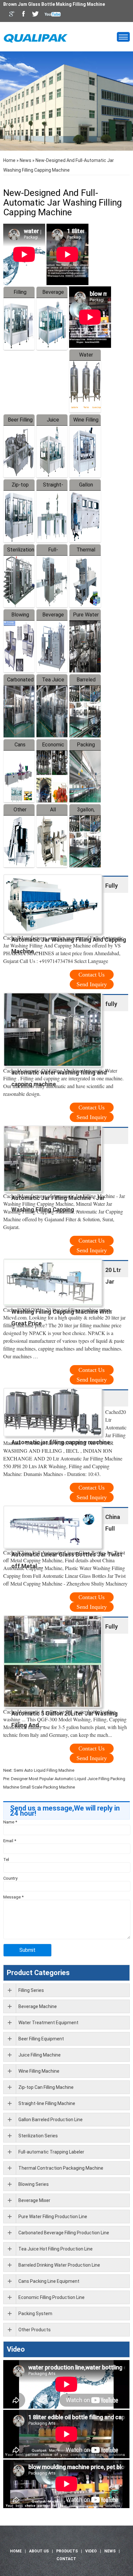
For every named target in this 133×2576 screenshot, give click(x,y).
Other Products (35, 2330)
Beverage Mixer (34, 2200)
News (26, 160)
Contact (66, 2559)
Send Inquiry (92, 984)
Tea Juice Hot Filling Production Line (56, 2249)
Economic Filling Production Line (51, 2297)
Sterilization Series (38, 2136)
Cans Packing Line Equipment (49, 2281)
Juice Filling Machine (40, 2055)
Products (67, 2551)
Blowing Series (34, 2184)
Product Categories (38, 1973)
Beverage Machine (38, 2006)
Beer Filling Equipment (41, 2039)
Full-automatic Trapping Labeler (51, 2152)
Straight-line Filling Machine (47, 2103)
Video (16, 2349)
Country (10, 1878)
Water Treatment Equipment (48, 2023)
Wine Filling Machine (39, 2071)
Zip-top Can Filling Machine (46, 2087)
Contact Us (92, 975)
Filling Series (31, 1990)
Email (10, 1841)
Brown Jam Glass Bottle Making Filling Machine (54, 4)
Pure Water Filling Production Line (53, 2217)
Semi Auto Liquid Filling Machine (44, 1770)
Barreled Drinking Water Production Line (59, 2265)
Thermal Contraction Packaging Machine (61, 2168)
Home (9, 160)
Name (10, 1822)
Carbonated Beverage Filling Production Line (64, 2233)
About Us (39, 2551)
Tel (6, 1860)
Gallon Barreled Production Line (51, 2120)
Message (13, 1897)
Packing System (35, 2314)
